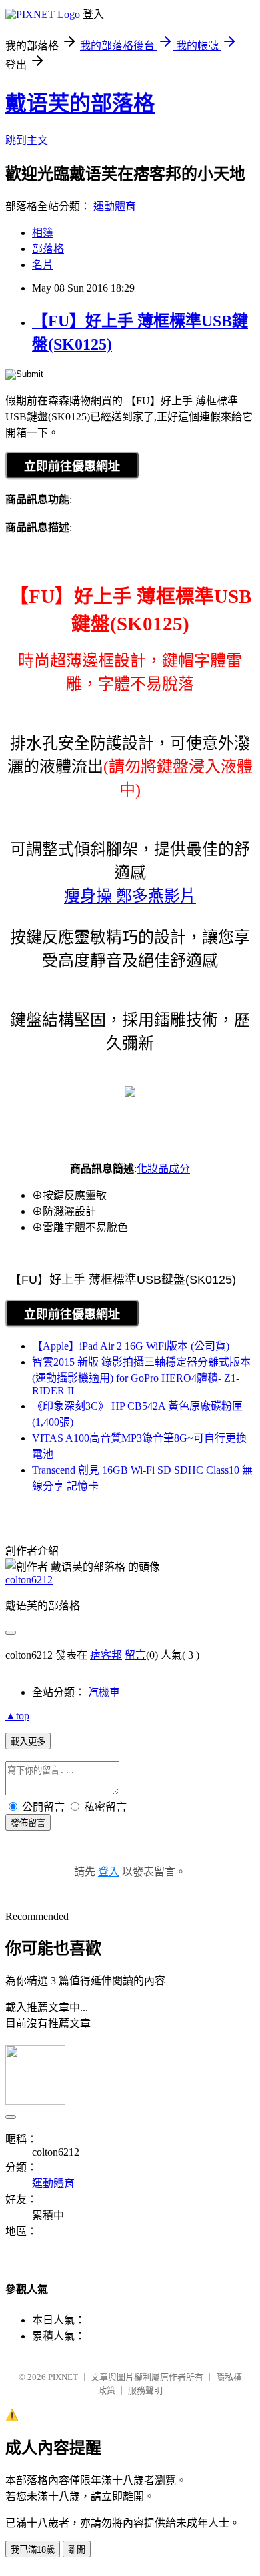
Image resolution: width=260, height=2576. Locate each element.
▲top (17, 1716)
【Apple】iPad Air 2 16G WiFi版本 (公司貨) (131, 1346)
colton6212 (29, 1580)
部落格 (48, 249)
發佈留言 (28, 1823)
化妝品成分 (163, 1169)
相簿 (43, 233)
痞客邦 (106, 1655)
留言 (135, 1655)
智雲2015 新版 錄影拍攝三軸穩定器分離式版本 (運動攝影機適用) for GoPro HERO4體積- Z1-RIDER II (141, 1376)
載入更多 (28, 1742)
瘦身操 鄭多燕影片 (130, 896)
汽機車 (104, 1692)
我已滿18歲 (33, 2550)
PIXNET (63, 2377)
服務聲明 (145, 2390)
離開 (77, 2550)
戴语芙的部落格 (80, 103)
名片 (43, 265)
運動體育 (115, 206)
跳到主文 (27, 140)
